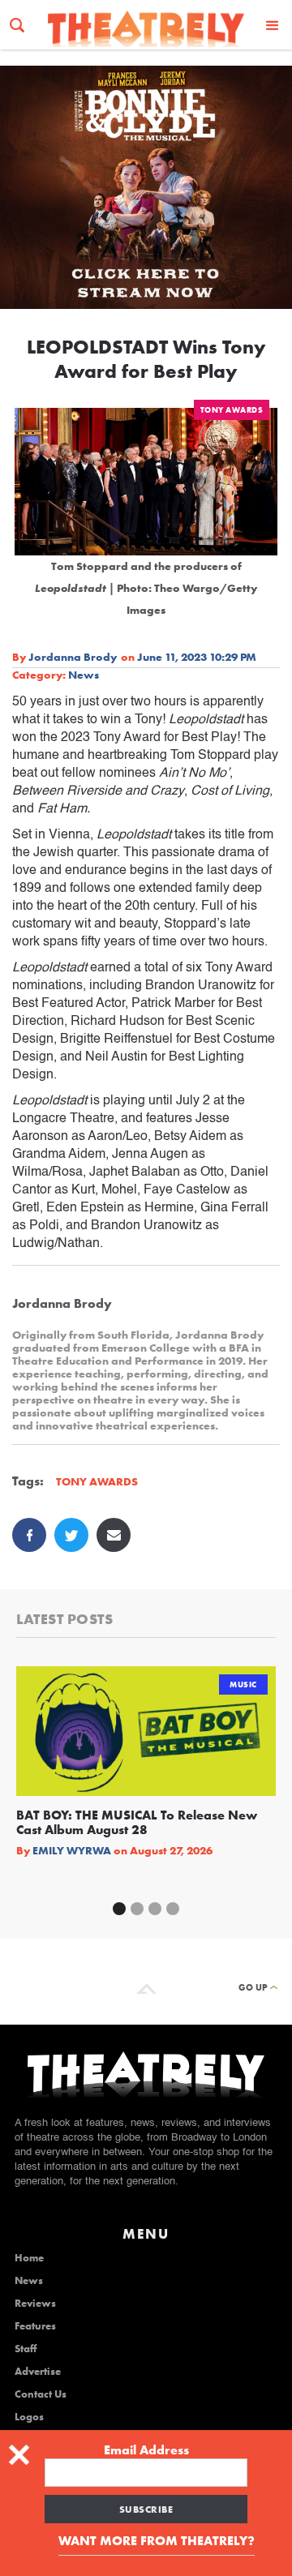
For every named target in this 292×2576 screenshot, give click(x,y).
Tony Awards (232, 410)
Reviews (35, 2304)
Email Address (146, 2450)
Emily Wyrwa (72, 1850)
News (84, 675)
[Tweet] (71, 1535)
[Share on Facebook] (29, 1535)
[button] (273, 25)
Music (243, 1684)
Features (35, 2326)
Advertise (38, 2372)
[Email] (114, 1535)
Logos (29, 2417)
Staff (26, 2349)
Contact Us (41, 2394)
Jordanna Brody (73, 657)
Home (29, 2258)
